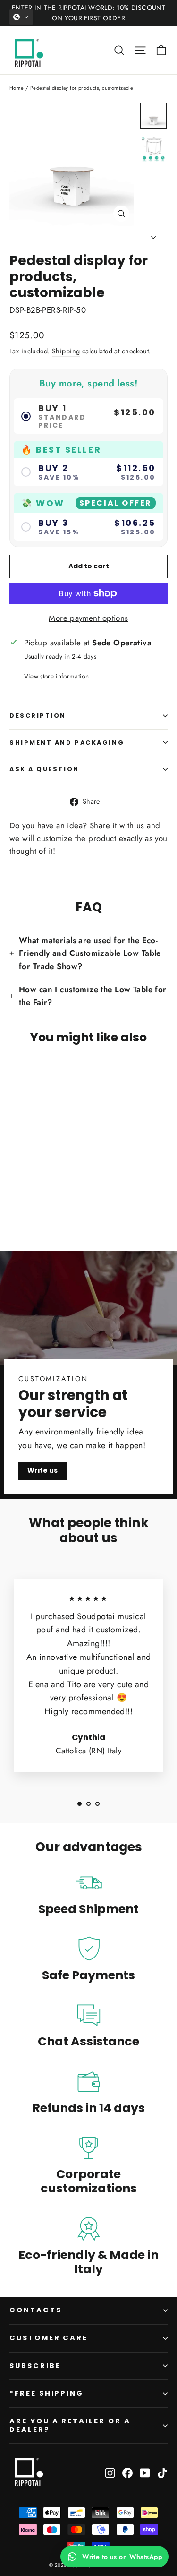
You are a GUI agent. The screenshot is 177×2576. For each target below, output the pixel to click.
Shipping (66, 351)
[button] (21, 17)
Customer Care (49, 2338)
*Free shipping (46, 2393)
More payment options (88, 618)
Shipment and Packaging (67, 743)
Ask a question (44, 769)
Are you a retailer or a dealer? (70, 2425)
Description (38, 716)
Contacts (36, 2310)
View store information (56, 676)
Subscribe (35, 2366)
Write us (42, 1470)
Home (17, 88)
